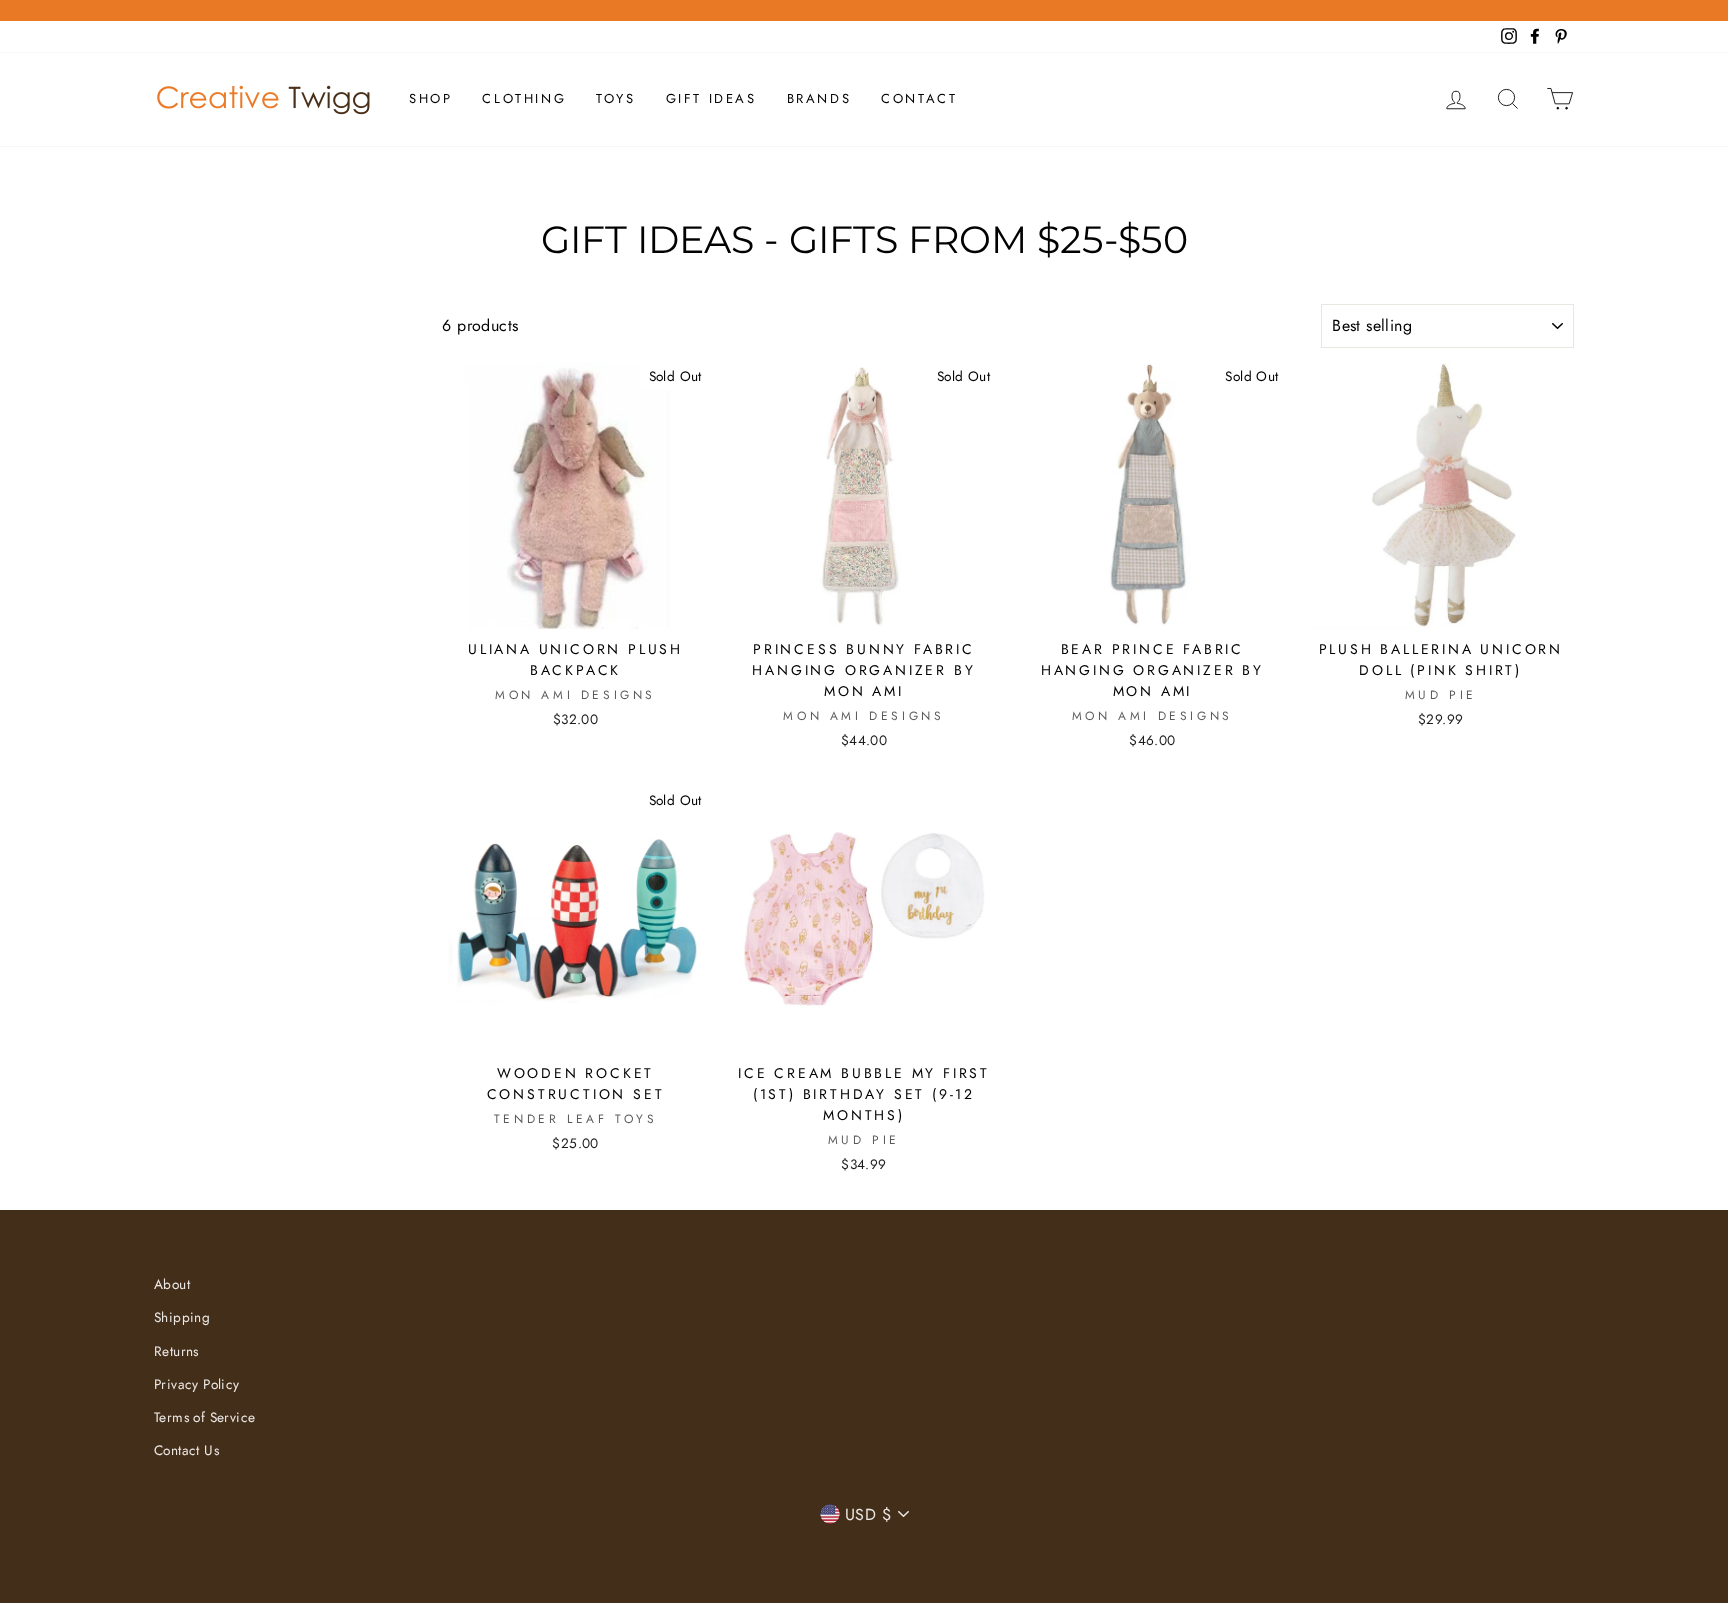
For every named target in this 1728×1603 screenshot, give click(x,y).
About (172, 1284)
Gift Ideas (711, 98)
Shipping (182, 1317)
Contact (919, 98)
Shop (430, 98)
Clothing (524, 98)
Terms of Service (204, 1417)
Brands (819, 98)
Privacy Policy (197, 1384)
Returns (176, 1351)
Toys (615, 98)
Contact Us (186, 1450)
